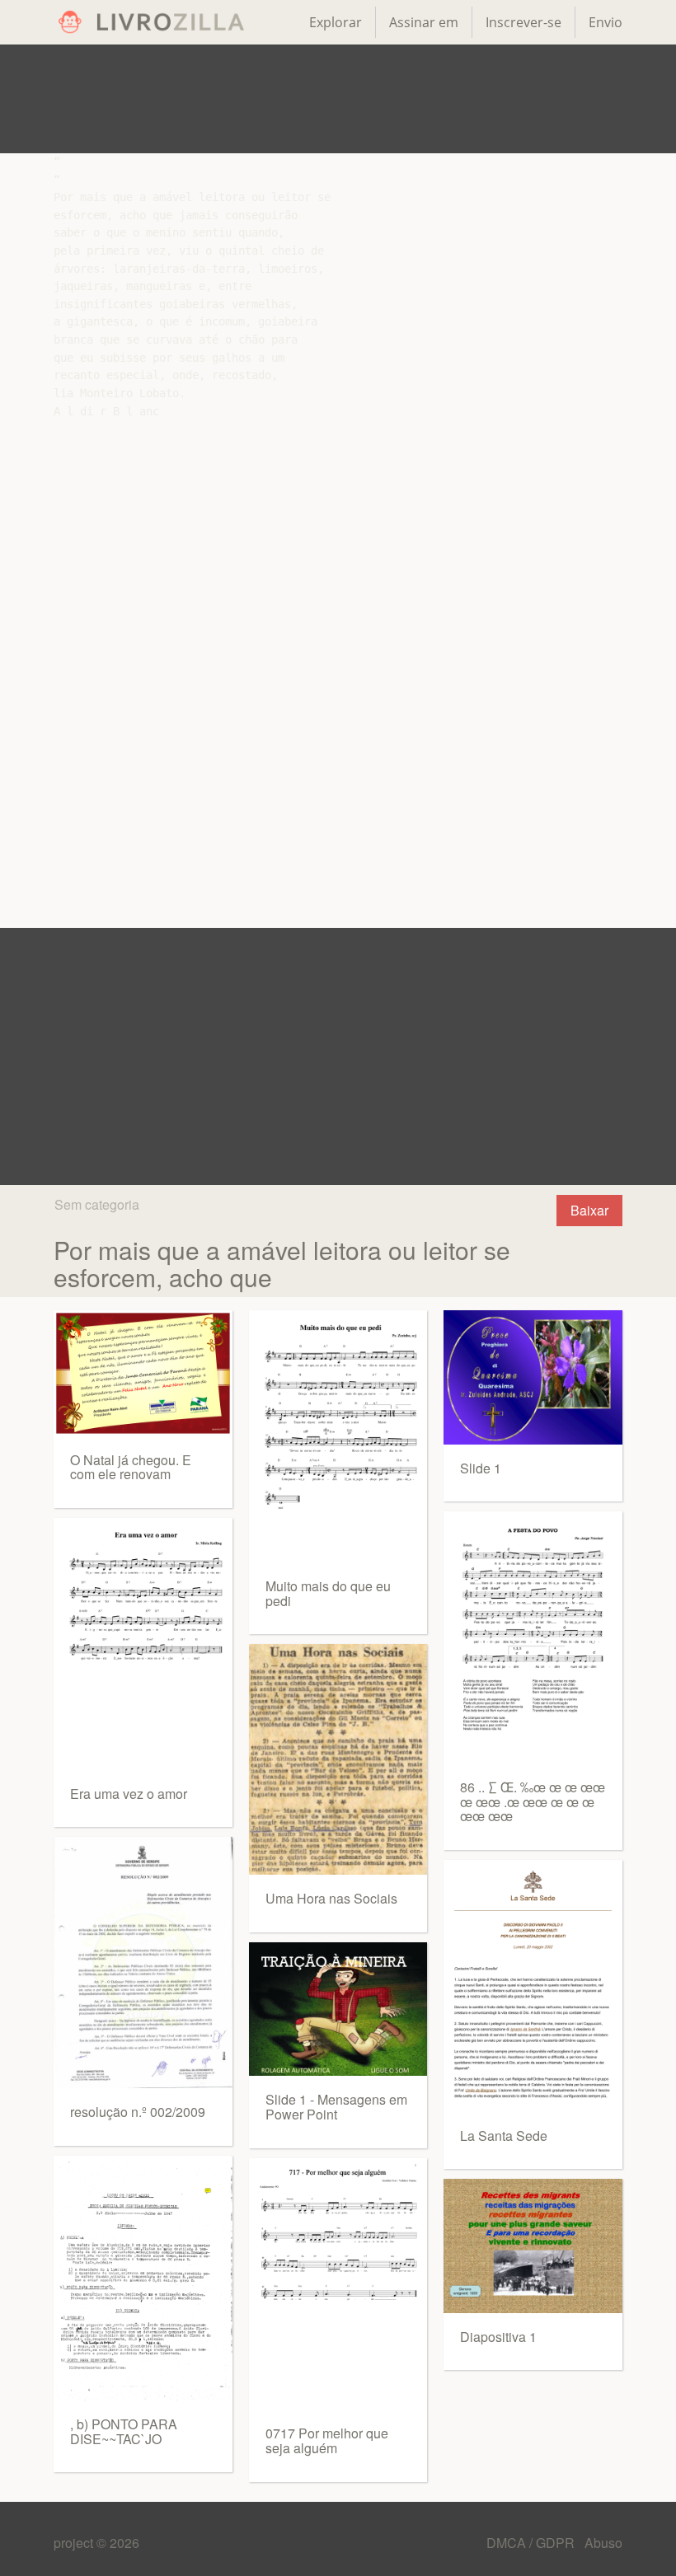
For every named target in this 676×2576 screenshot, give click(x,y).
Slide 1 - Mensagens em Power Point (336, 2107)
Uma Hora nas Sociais (331, 1898)
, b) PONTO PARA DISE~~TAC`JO (124, 2431)
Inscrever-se (523, 22)
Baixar (589, 1210)
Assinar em (424, 22)
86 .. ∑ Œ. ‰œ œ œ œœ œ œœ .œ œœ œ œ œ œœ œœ (533, 1801)
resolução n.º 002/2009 (138, 2112)
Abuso (603, 2543)
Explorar (336, 22)
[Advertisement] (338, 99)
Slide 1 (481, 1468)
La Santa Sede (504, 2136)
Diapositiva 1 (498, 2337)
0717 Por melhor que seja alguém (327, 2440)
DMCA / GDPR (532, 2543)
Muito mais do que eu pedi (328, 1593)
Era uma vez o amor (129, 1794)
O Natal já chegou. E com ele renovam (131, 1467)
